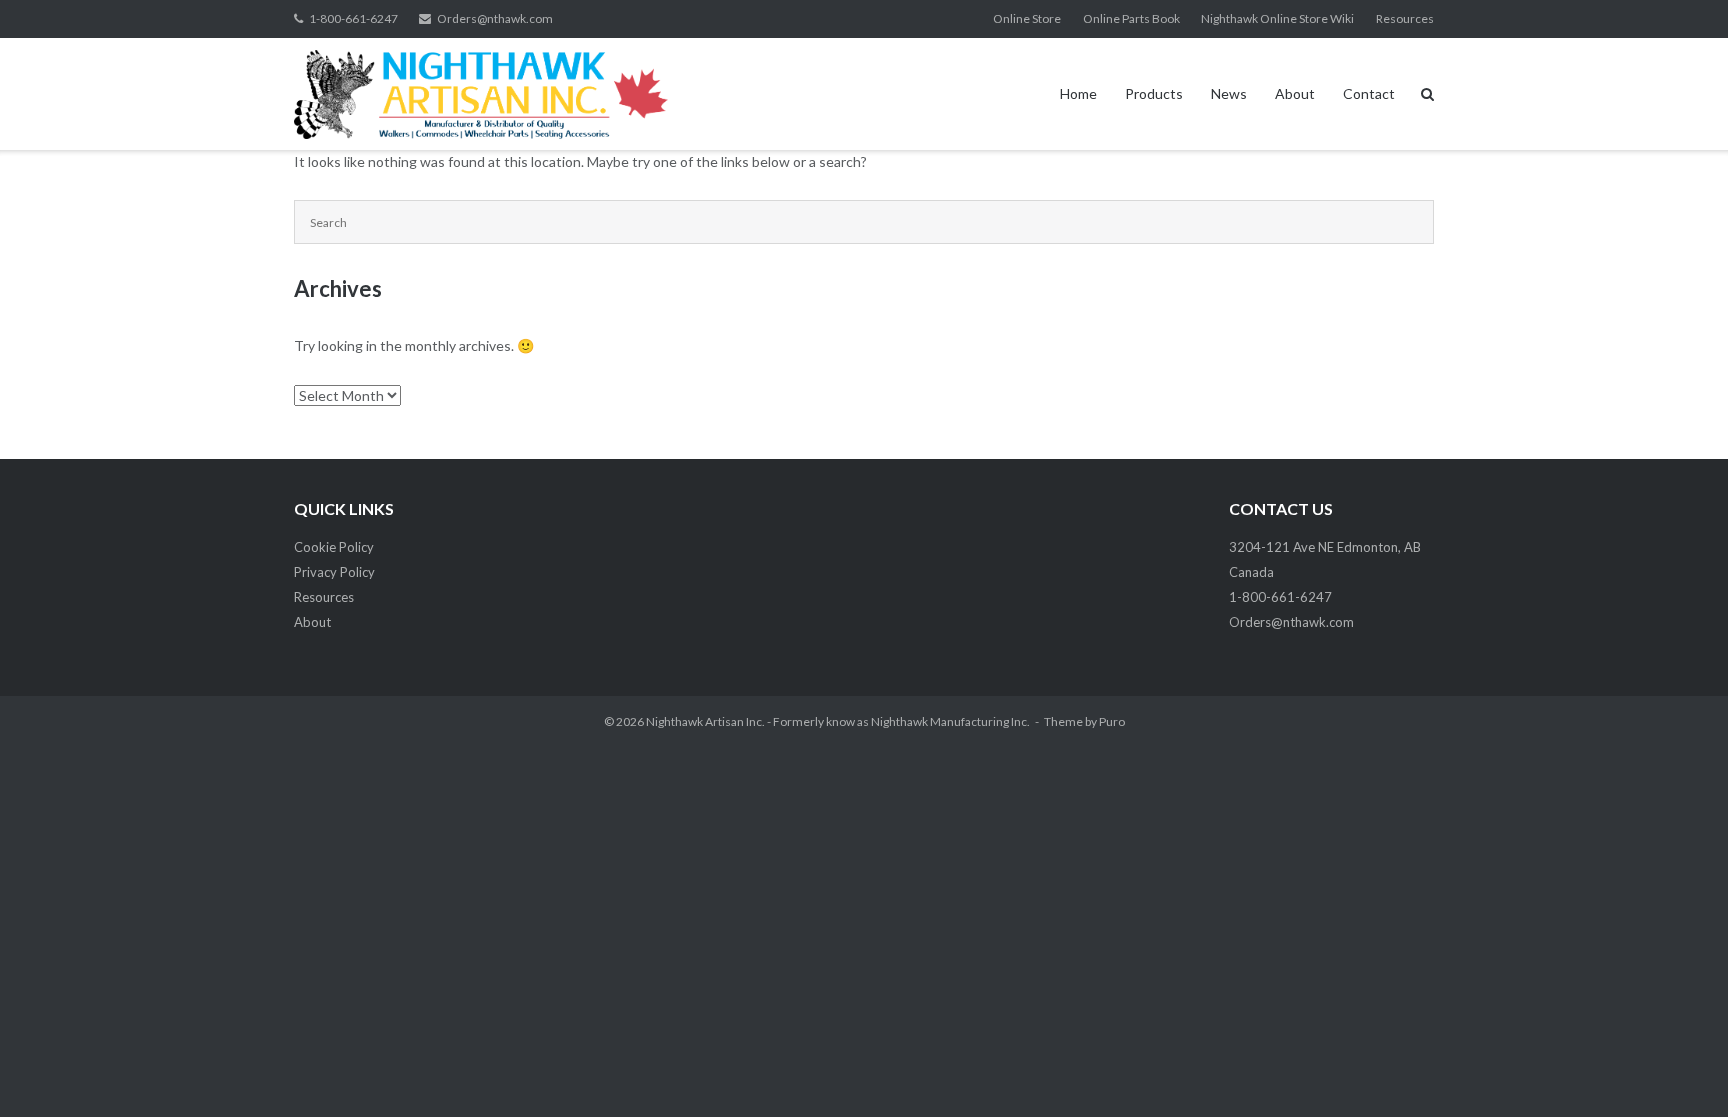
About (1295, 93)
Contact (1369, 93)
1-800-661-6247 (353, 18)
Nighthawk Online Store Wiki (1277, 18)
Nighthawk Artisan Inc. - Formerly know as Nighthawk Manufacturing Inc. (838, 721)
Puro (1112, 721)
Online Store (1027, 18)
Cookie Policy (334, 547)
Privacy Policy (334, 572)
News (1229, 93)
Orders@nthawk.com (495, 18)
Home (1078, 93)
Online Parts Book (1131, 18)
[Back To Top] (1678, 1069)
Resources (1405, 18)
